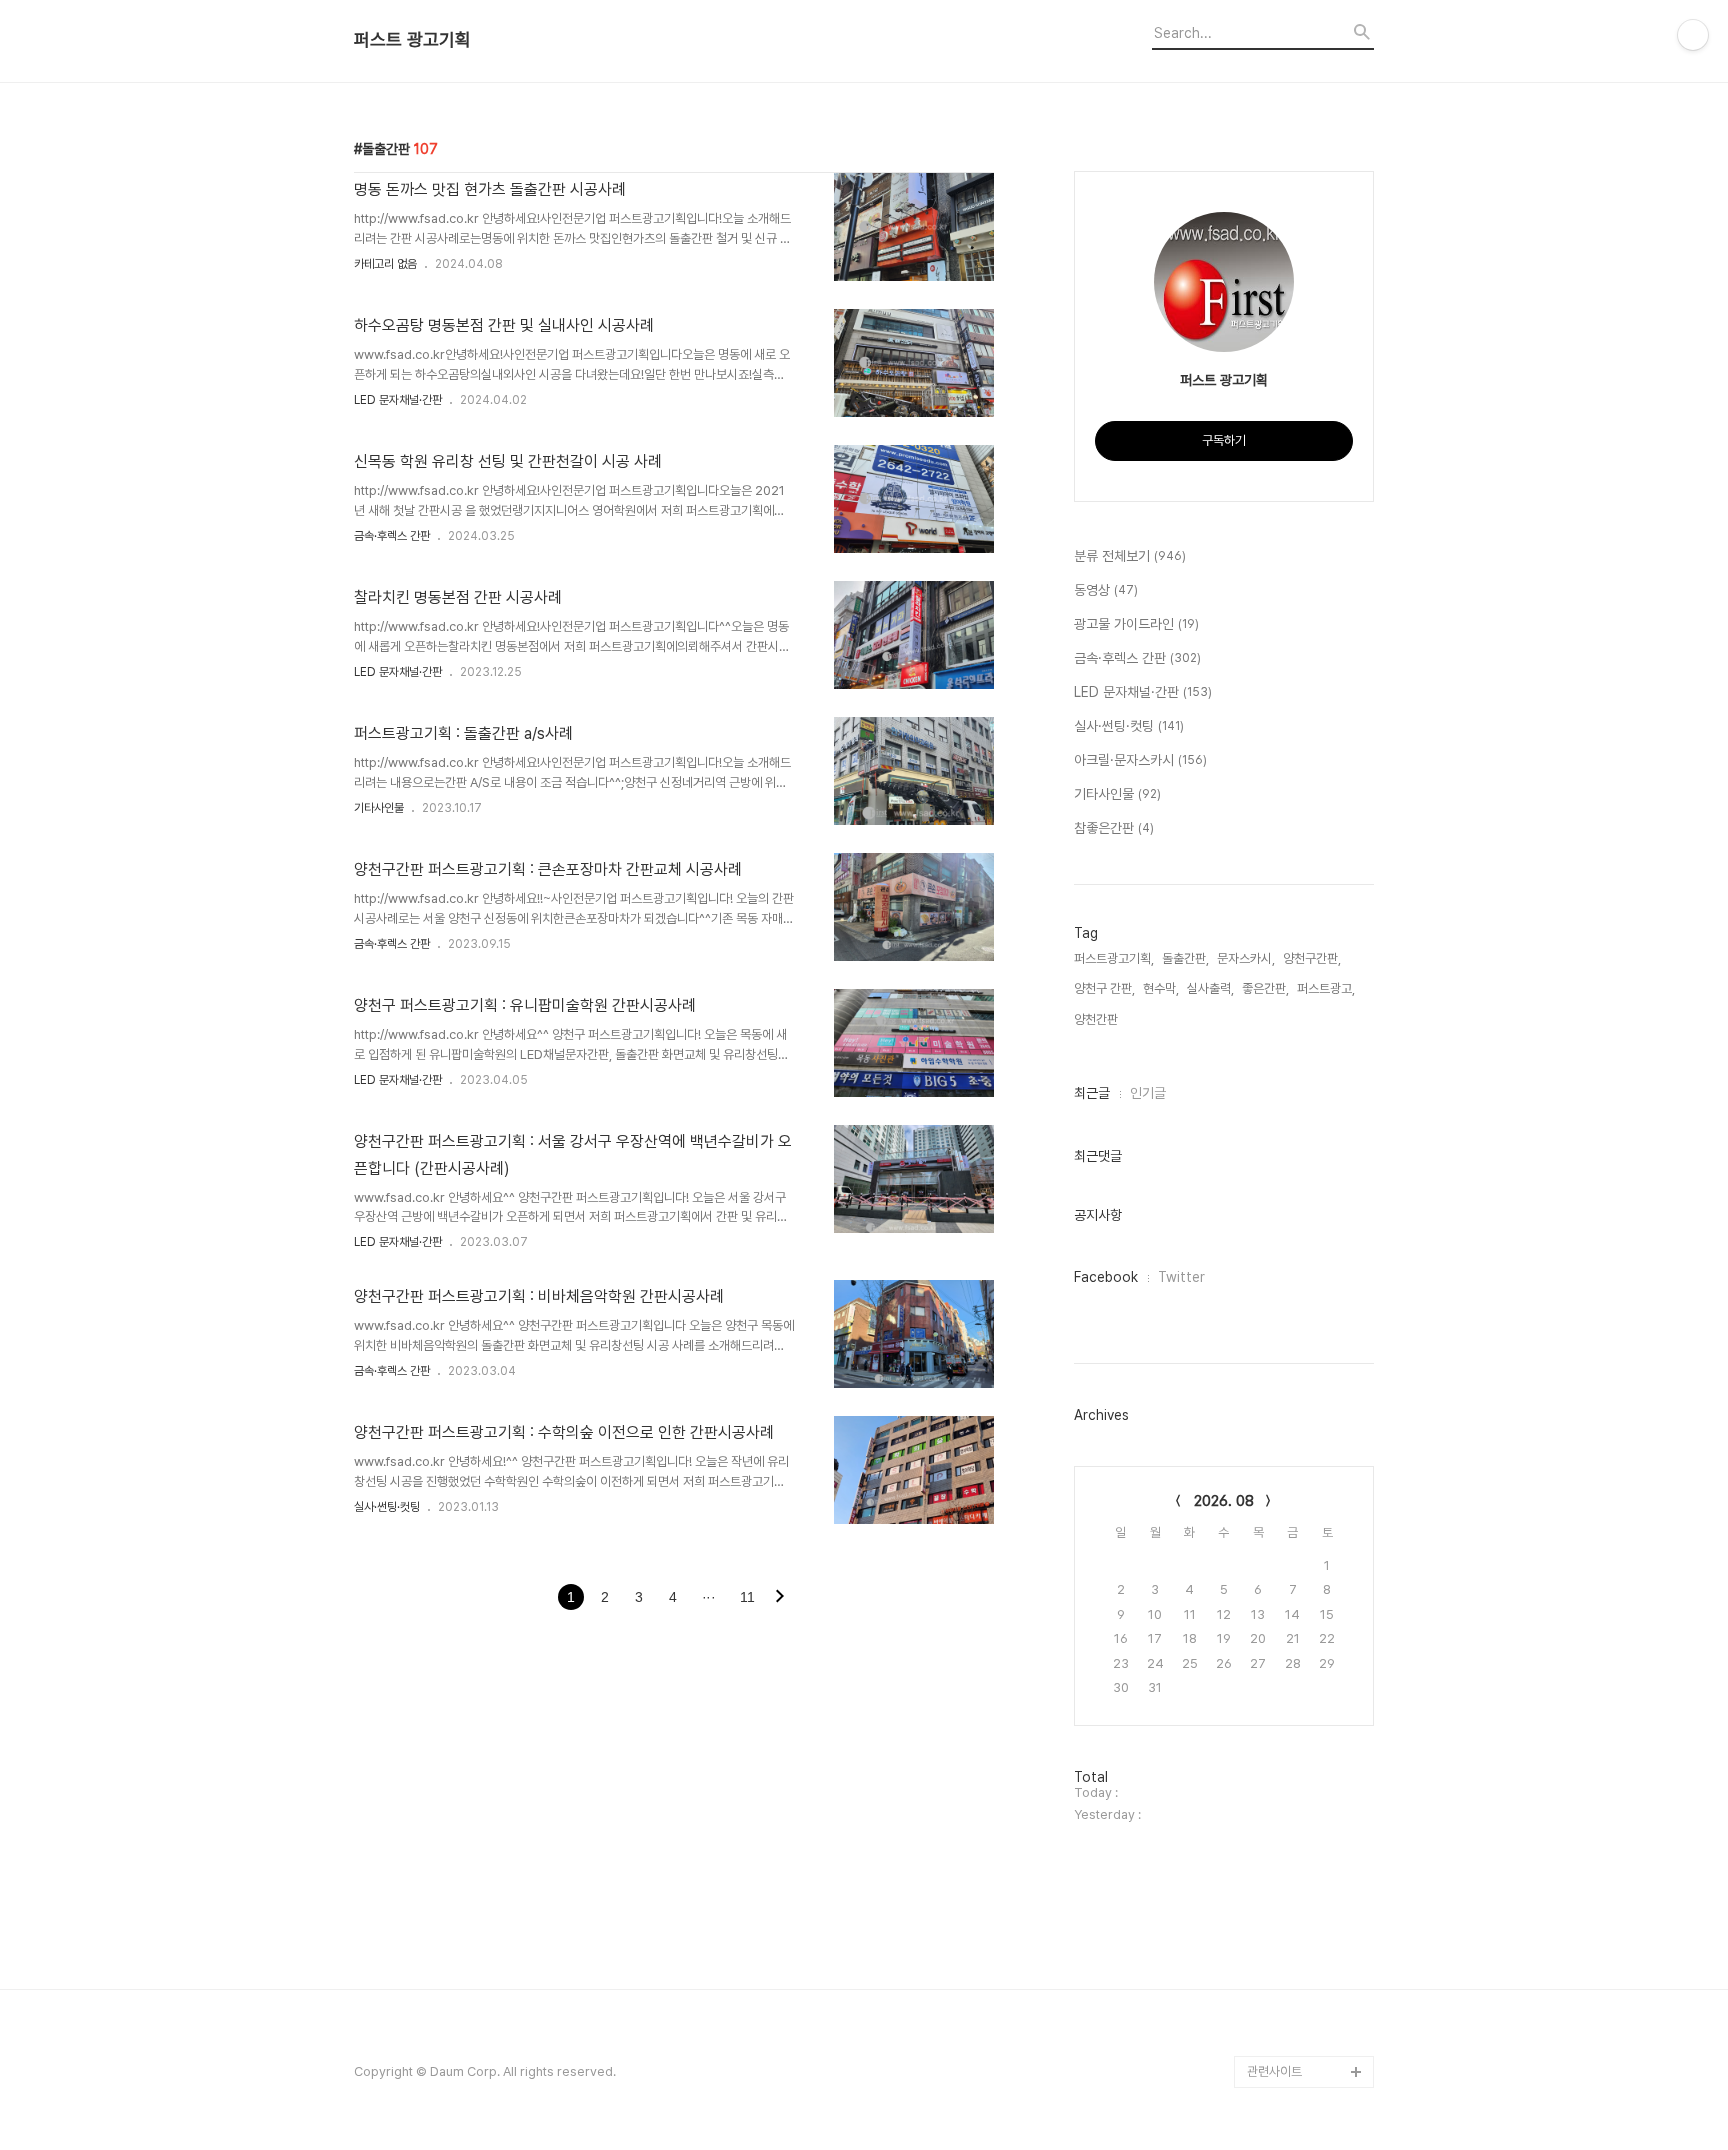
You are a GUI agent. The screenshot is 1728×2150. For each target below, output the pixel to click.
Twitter (1181, 1277)
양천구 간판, (1104, 988)
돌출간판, (1185, 958)
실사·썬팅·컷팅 (387, 1507)
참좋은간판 (1114, 828)
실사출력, (1210, 988)
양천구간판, (1312, 958)
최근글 (1092, 1093)
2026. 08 (1224, 1501)
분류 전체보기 (1130, 556)
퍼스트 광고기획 (412, 40)
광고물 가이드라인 (1136, 624)
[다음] (780, 1598)
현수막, (1161, 988)
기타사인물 (379, 808)
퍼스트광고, (1326, 988)
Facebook (1106, 1277)
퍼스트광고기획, (1114, 958)
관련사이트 (1274, 2071)
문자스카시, (1246, 958)
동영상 (1106, 590)
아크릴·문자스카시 (1140, 760)
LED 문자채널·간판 (398, 400)
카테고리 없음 (385, 264)
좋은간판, (1265, 988)
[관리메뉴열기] (1693, 35)
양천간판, (1097, 1019)
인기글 (1148, 1093)
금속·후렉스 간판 (392, 536)
